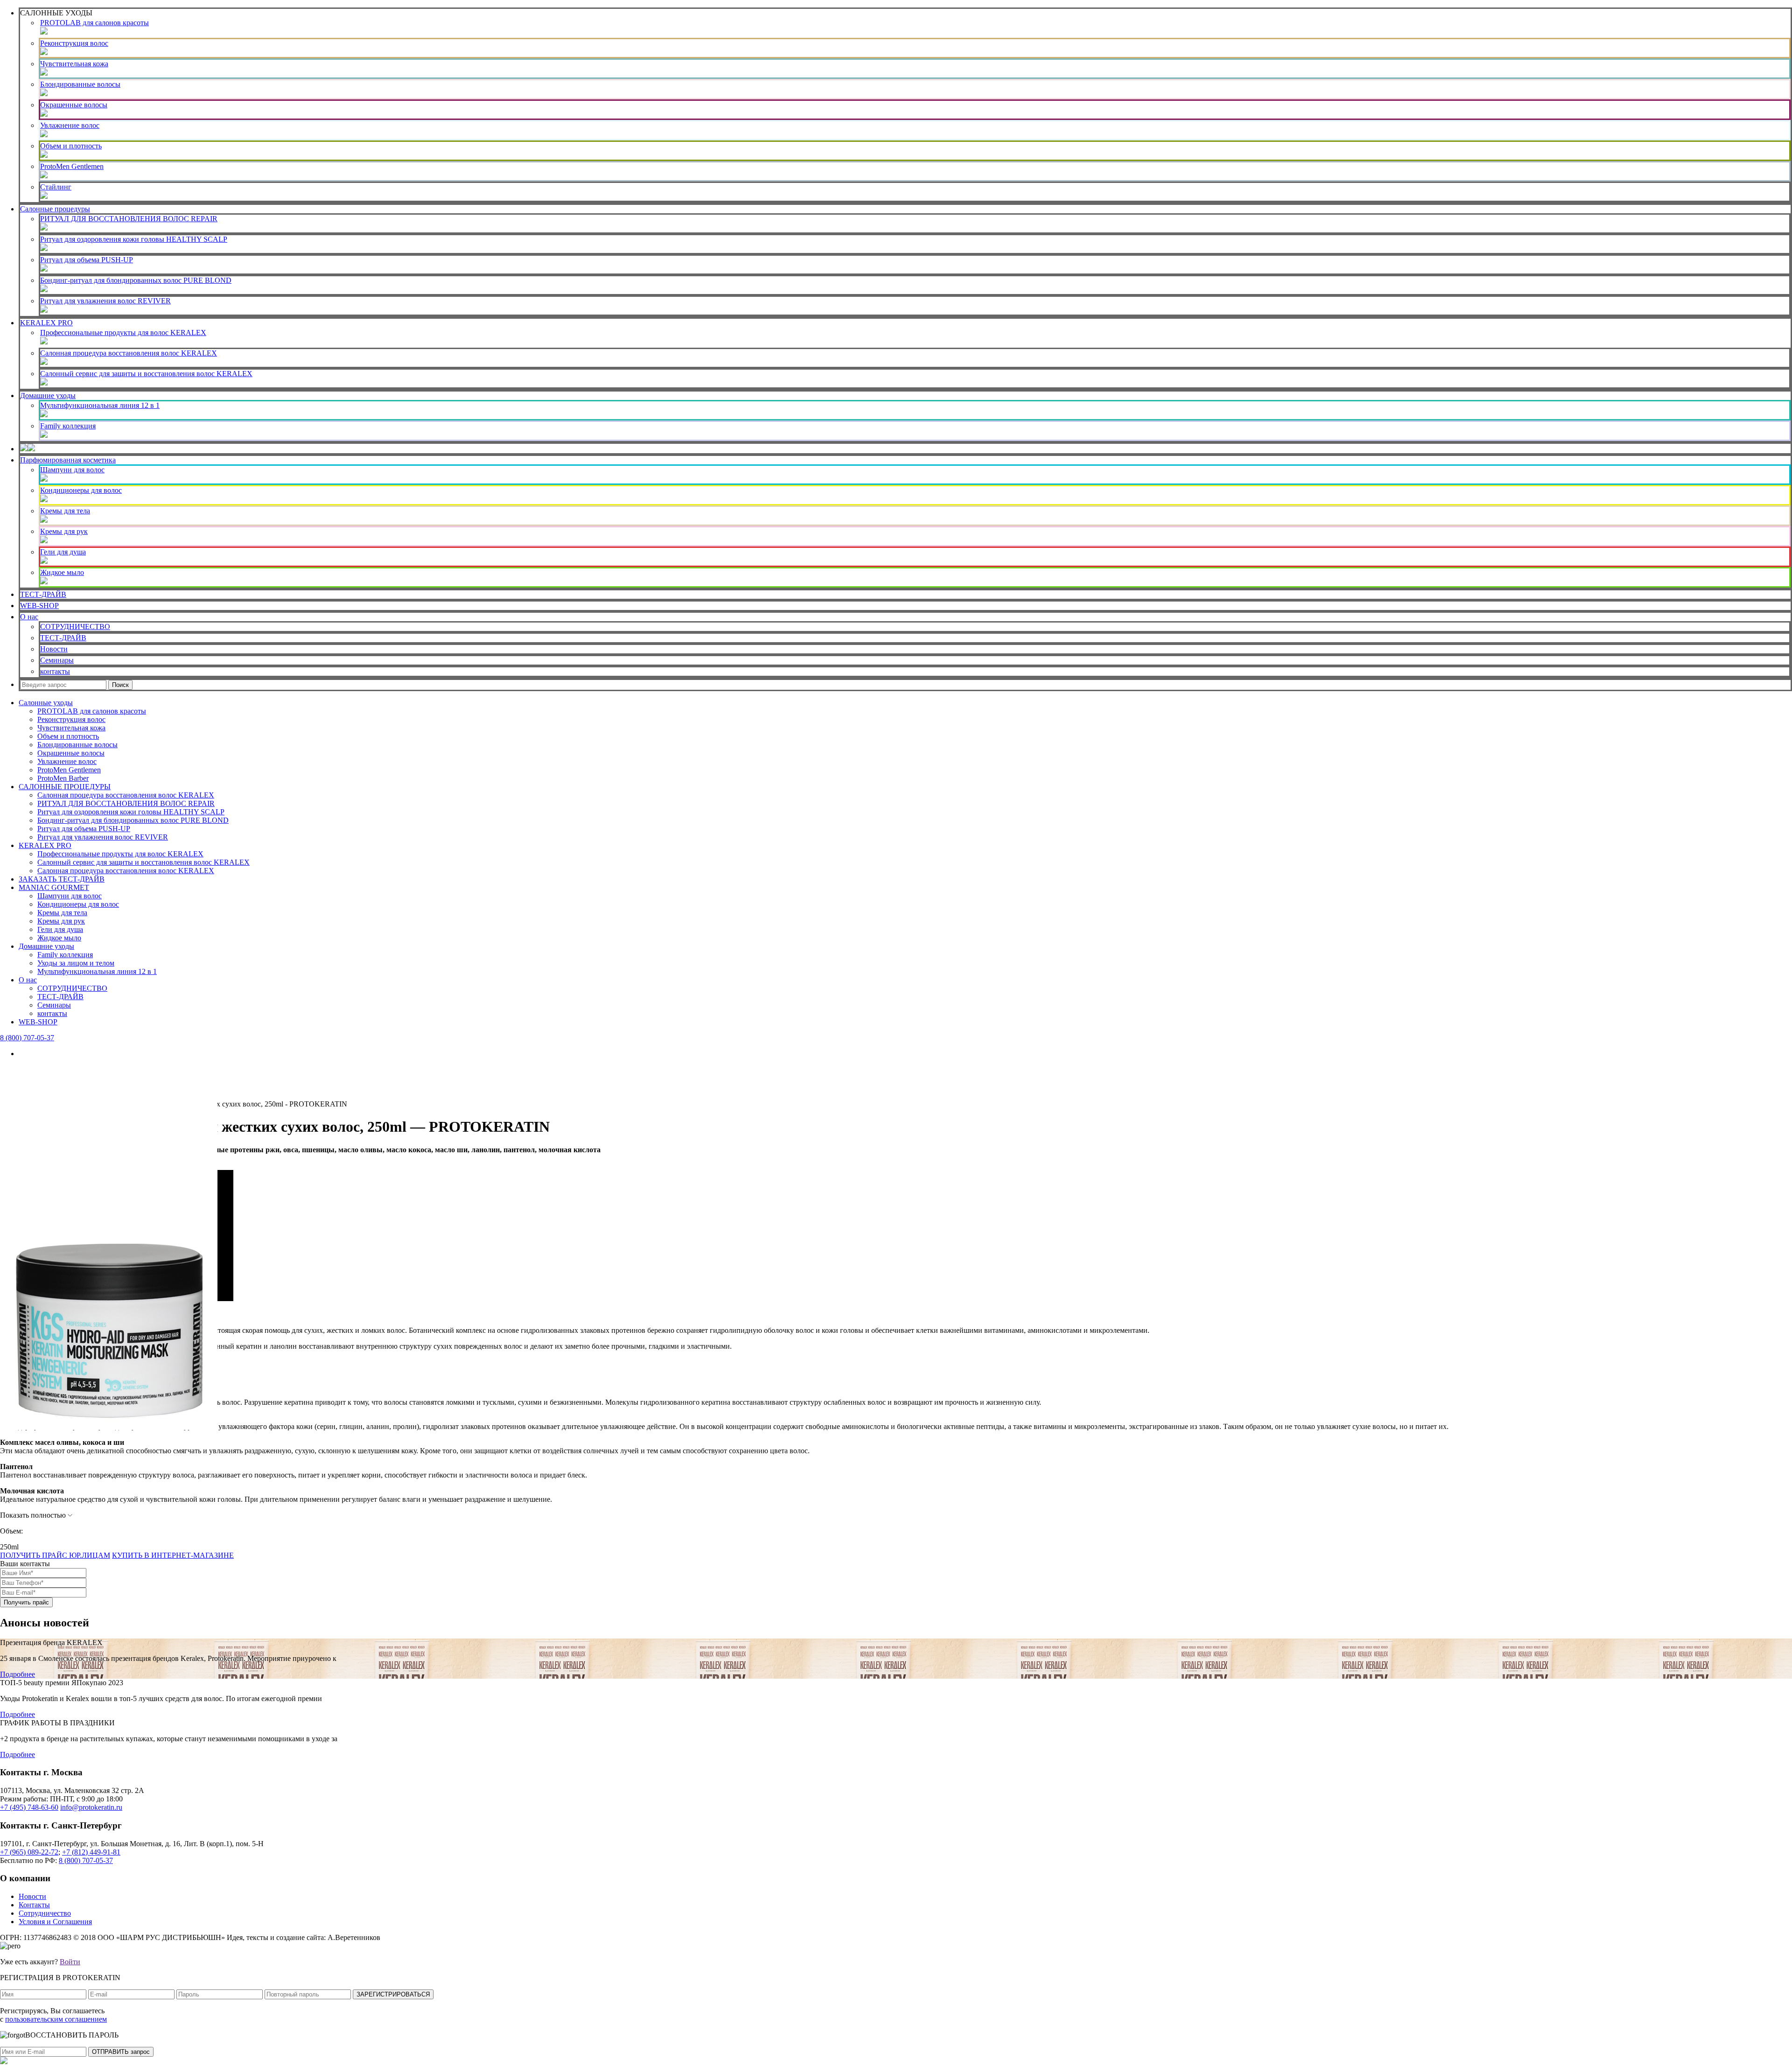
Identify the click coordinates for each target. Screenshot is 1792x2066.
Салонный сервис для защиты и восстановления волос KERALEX (146, 374)
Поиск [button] (120, 685)
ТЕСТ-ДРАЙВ (43, 594)
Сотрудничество (45, 1913)
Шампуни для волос (72, 470)
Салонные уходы (46, 703)
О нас (29, 617)
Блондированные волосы (80, 84)
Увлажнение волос (70, 125)
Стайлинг (56, 187)
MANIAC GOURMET (54, 887)
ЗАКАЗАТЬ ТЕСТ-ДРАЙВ (62, 879)
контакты (55, 671)
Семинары (57, 660)
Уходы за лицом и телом (76, 963)
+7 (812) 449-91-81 (91, 1852)
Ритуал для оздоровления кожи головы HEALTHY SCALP (134, 239)
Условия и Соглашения (55, 1922)
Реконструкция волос (74, 43)
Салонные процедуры (55, 209)
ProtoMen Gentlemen (72, 166)
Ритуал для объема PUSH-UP (87, 260)
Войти (70, 1962)
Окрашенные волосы (74, 105)
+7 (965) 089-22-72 (29, 1852)
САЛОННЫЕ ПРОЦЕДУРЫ (65, 787)
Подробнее (17, 1674)
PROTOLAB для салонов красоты (94, 23)
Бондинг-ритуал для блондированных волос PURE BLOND (136, 280)
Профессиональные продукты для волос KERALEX (123, 333)
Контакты (34, 1905)
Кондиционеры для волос (81, 490)
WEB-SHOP (39, 606)
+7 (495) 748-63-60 (29, 1807)
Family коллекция (68, 426)
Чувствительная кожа (74, 64)
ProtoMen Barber (63, 778)
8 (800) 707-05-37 (27, 1038)
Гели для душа (63, 552)
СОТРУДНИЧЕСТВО (75, 627)
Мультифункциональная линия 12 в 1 (100, 405)
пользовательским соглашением (56, 2019)
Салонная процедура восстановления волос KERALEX (129, 353)
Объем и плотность (71, 146)
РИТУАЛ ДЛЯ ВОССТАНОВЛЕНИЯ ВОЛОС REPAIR (129, 219)
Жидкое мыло (62, 572)
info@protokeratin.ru (91, 1807)
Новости (54, 649)
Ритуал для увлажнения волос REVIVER (105, 301)
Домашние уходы (48, 396)
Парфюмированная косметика (68, 460)
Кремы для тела (65, 511)
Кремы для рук (64, 531)
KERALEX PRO (46, 323)
